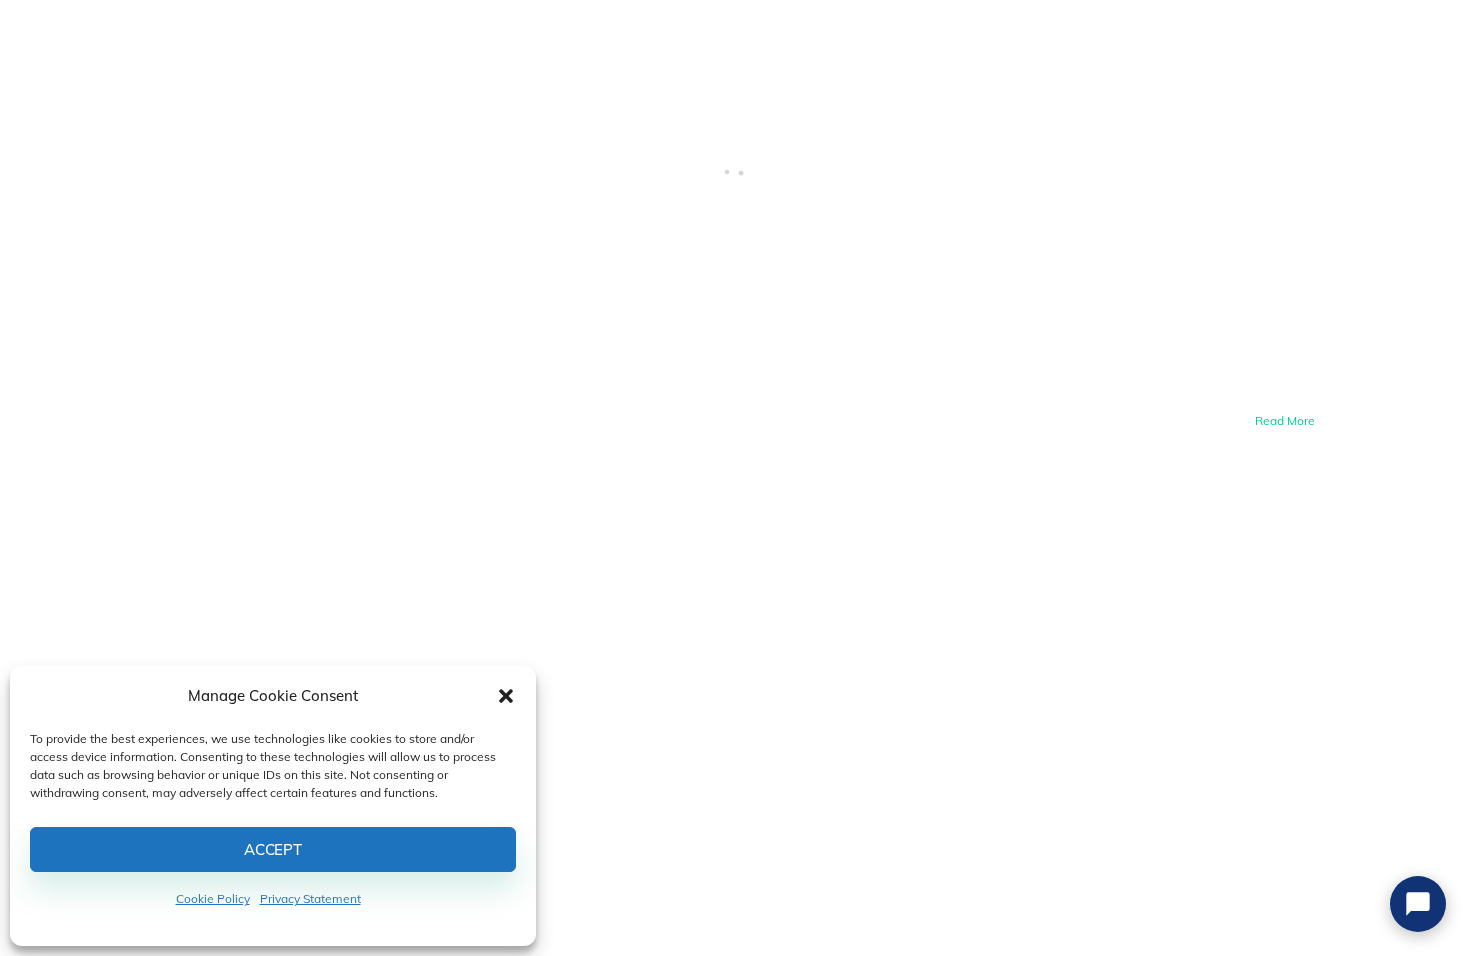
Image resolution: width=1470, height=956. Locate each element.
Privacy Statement (310, 898)
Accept (273, 849)
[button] (506, 696)
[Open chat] (1418, 904)
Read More (1285, 420)
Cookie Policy (213, 898)
